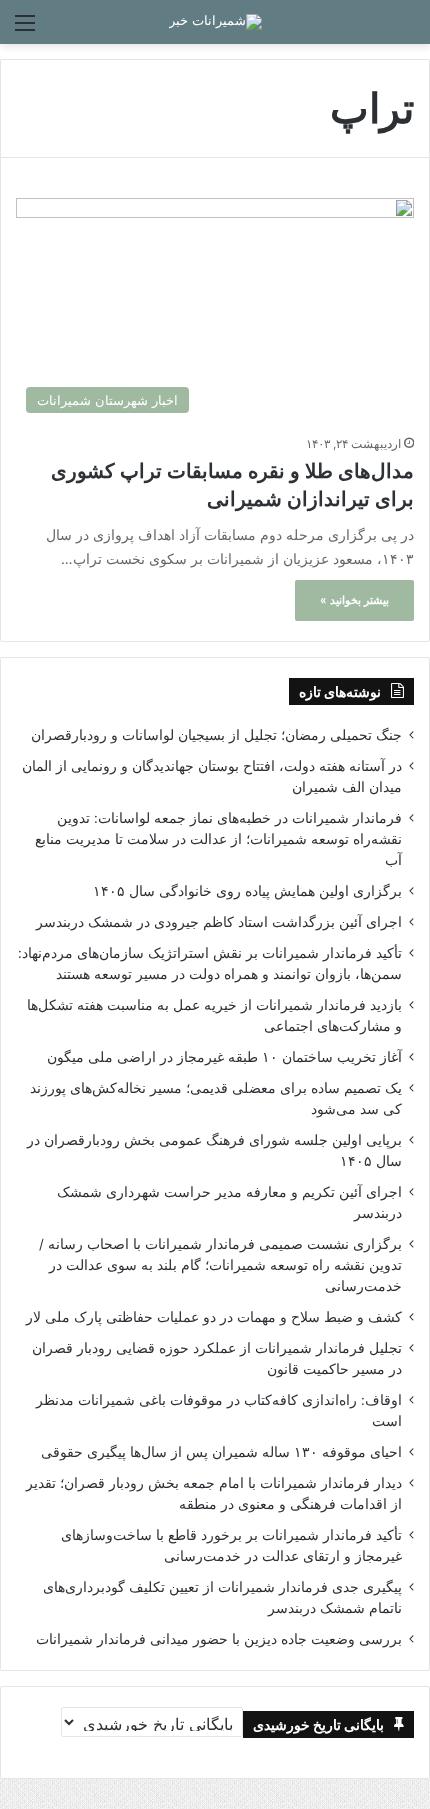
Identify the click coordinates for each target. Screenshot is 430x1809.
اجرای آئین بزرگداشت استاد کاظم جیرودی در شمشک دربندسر (219, 922)
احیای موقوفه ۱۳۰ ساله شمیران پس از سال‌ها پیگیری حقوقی (221, 1452)
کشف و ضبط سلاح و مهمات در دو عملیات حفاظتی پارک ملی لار (214, 1317)
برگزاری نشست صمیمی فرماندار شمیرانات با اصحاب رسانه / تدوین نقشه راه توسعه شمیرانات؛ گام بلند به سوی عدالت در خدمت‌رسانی (220, 1265)
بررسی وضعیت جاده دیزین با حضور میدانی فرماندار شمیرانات (219, 1639)
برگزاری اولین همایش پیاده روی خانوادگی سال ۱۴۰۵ (247, 891)
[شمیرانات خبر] (215, 22)
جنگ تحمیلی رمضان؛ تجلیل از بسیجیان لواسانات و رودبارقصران (216, 735)
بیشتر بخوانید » (354, 600)
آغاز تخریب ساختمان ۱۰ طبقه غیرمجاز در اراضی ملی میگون (224, 1057)
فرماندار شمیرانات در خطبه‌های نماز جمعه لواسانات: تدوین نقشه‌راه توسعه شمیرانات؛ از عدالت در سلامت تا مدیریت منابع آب (218, 839)
